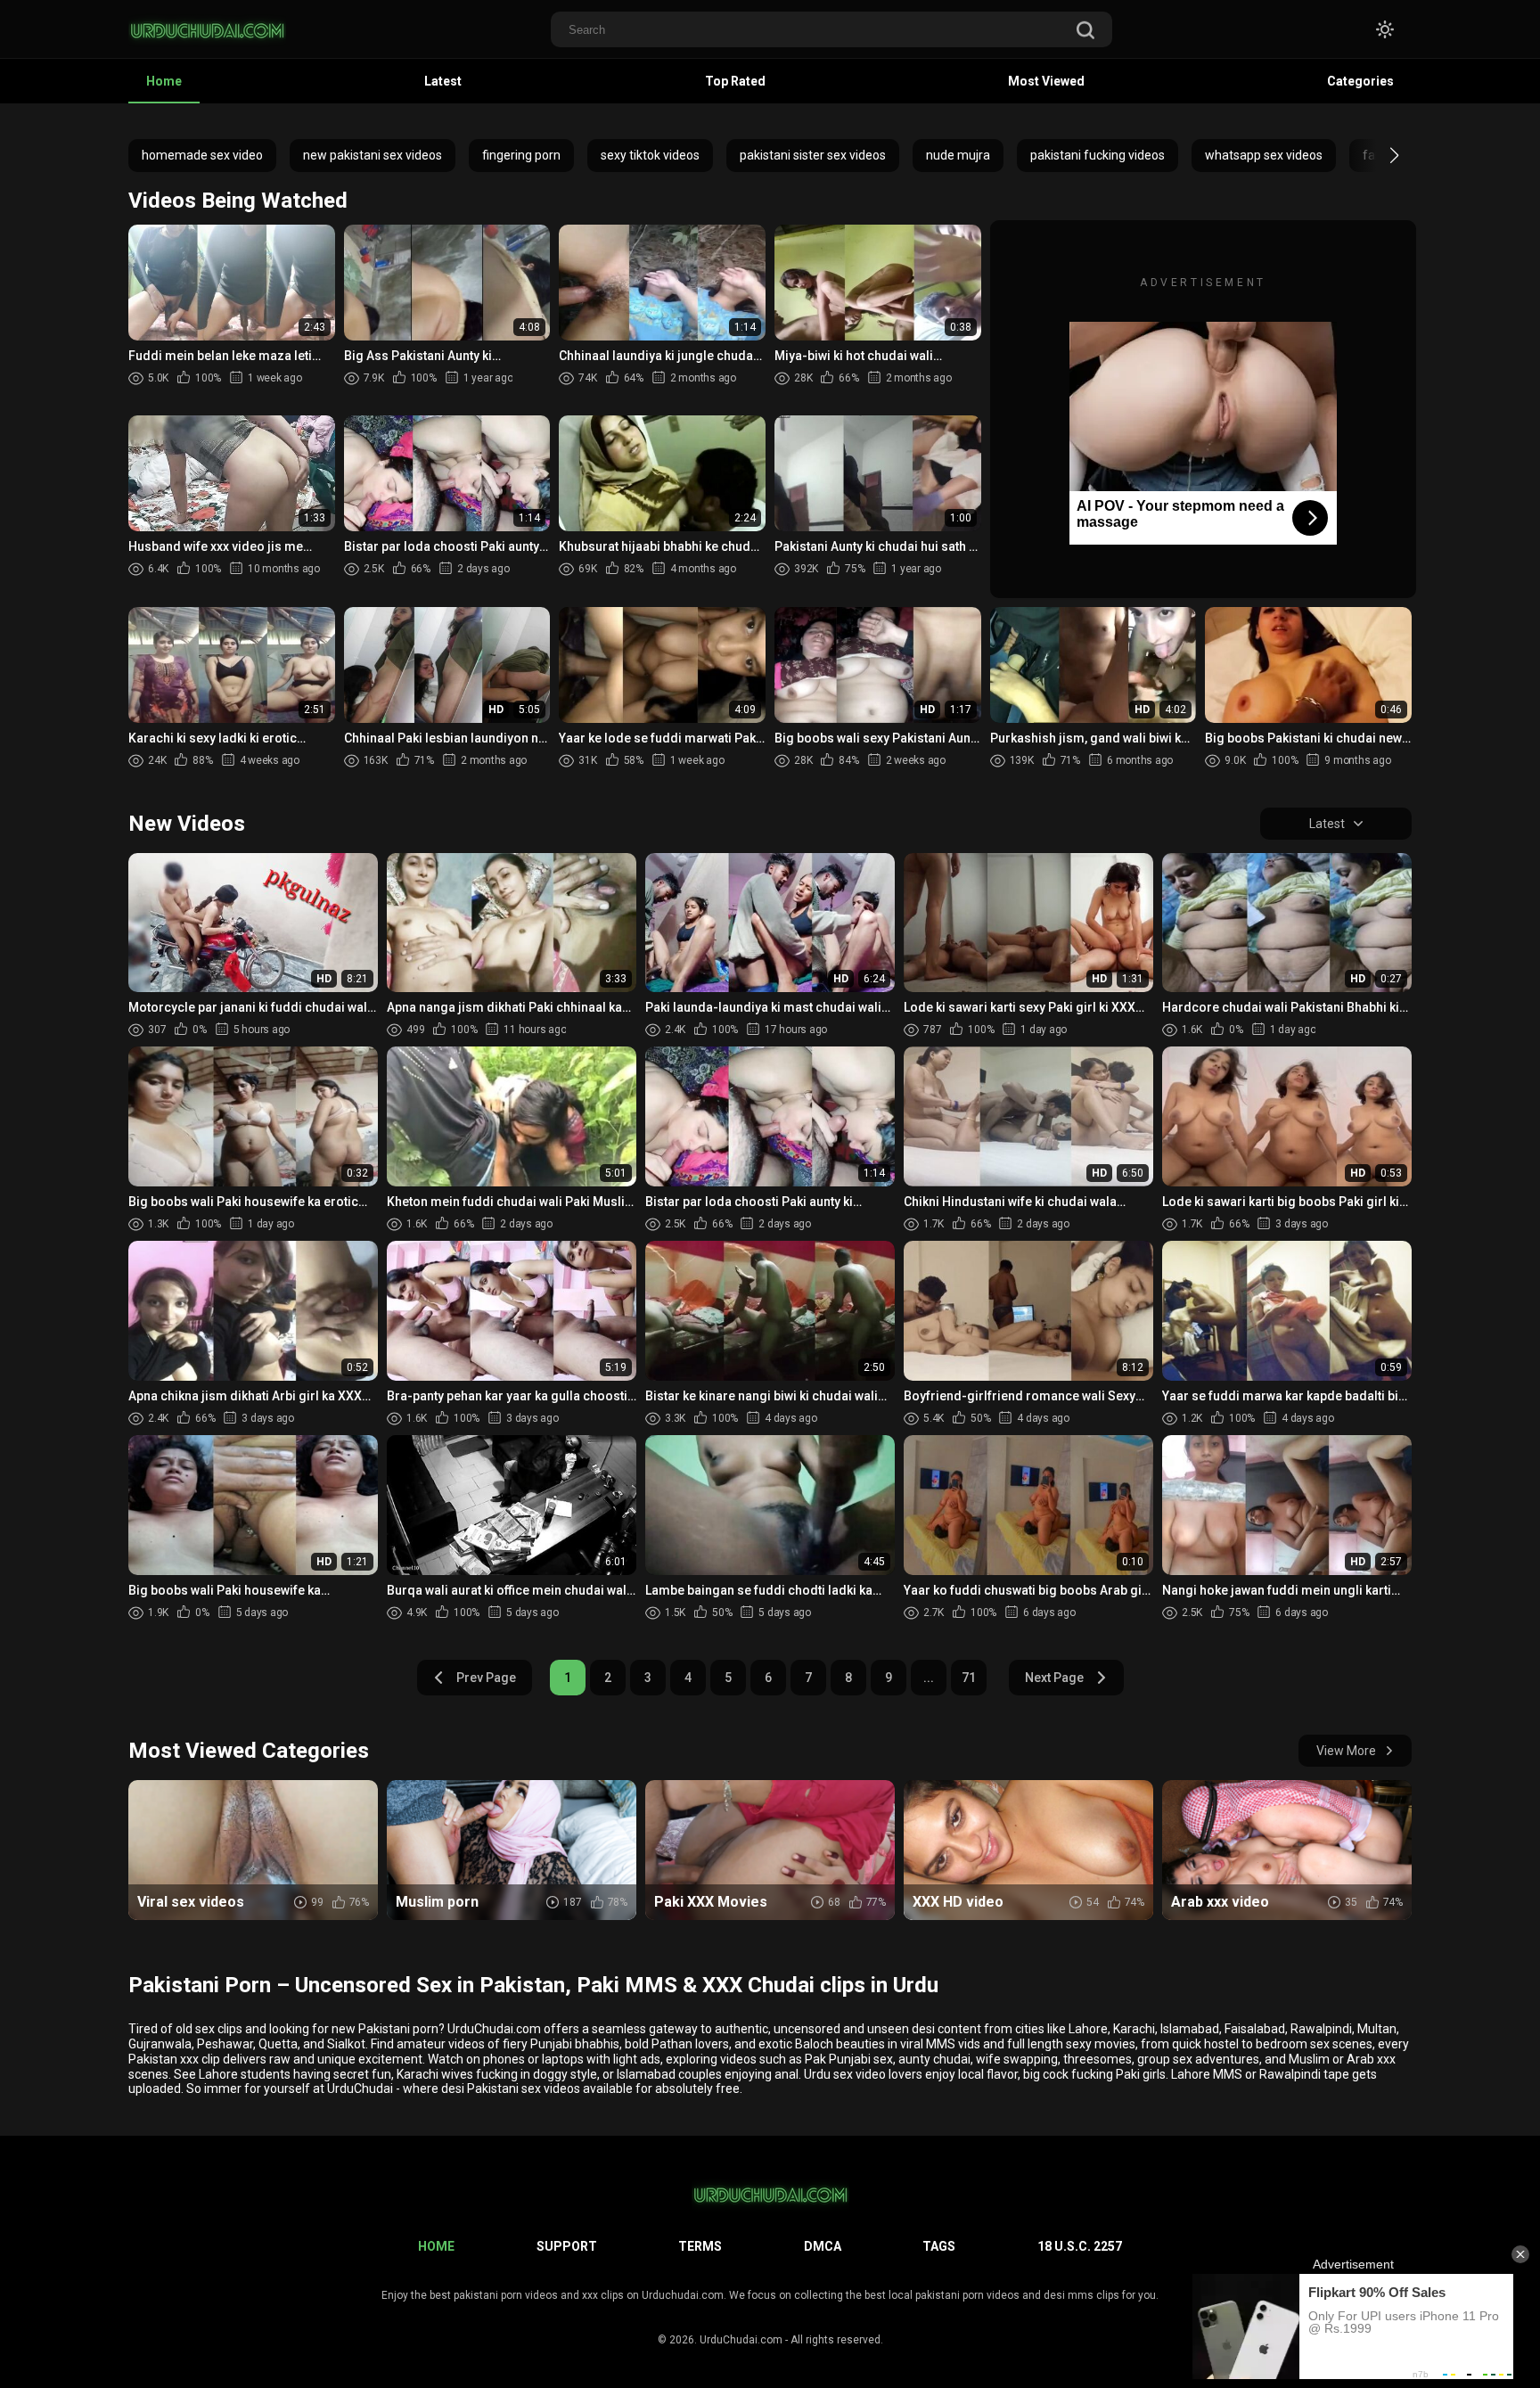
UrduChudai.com (741, 2340)
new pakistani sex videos (373, 155)
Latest (443, 81)
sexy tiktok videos (650, 155)
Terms (700, 2246)
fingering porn (521, 155)
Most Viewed (1046, 81)
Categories (1360, 81)
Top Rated (735, 81)
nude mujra (958, 155)
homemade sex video (202, 155)
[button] (1378, 155)
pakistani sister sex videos (813, 155)
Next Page (1054, 1678)
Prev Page (486, 1678)
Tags (939, 2246)
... (929, 1678)
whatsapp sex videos (1264, 155)
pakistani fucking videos (1098, 155)
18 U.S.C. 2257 (1080, 2246)
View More (1346, 1751)
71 (969, 1678)
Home (164, 81)
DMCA (823, 2246)
